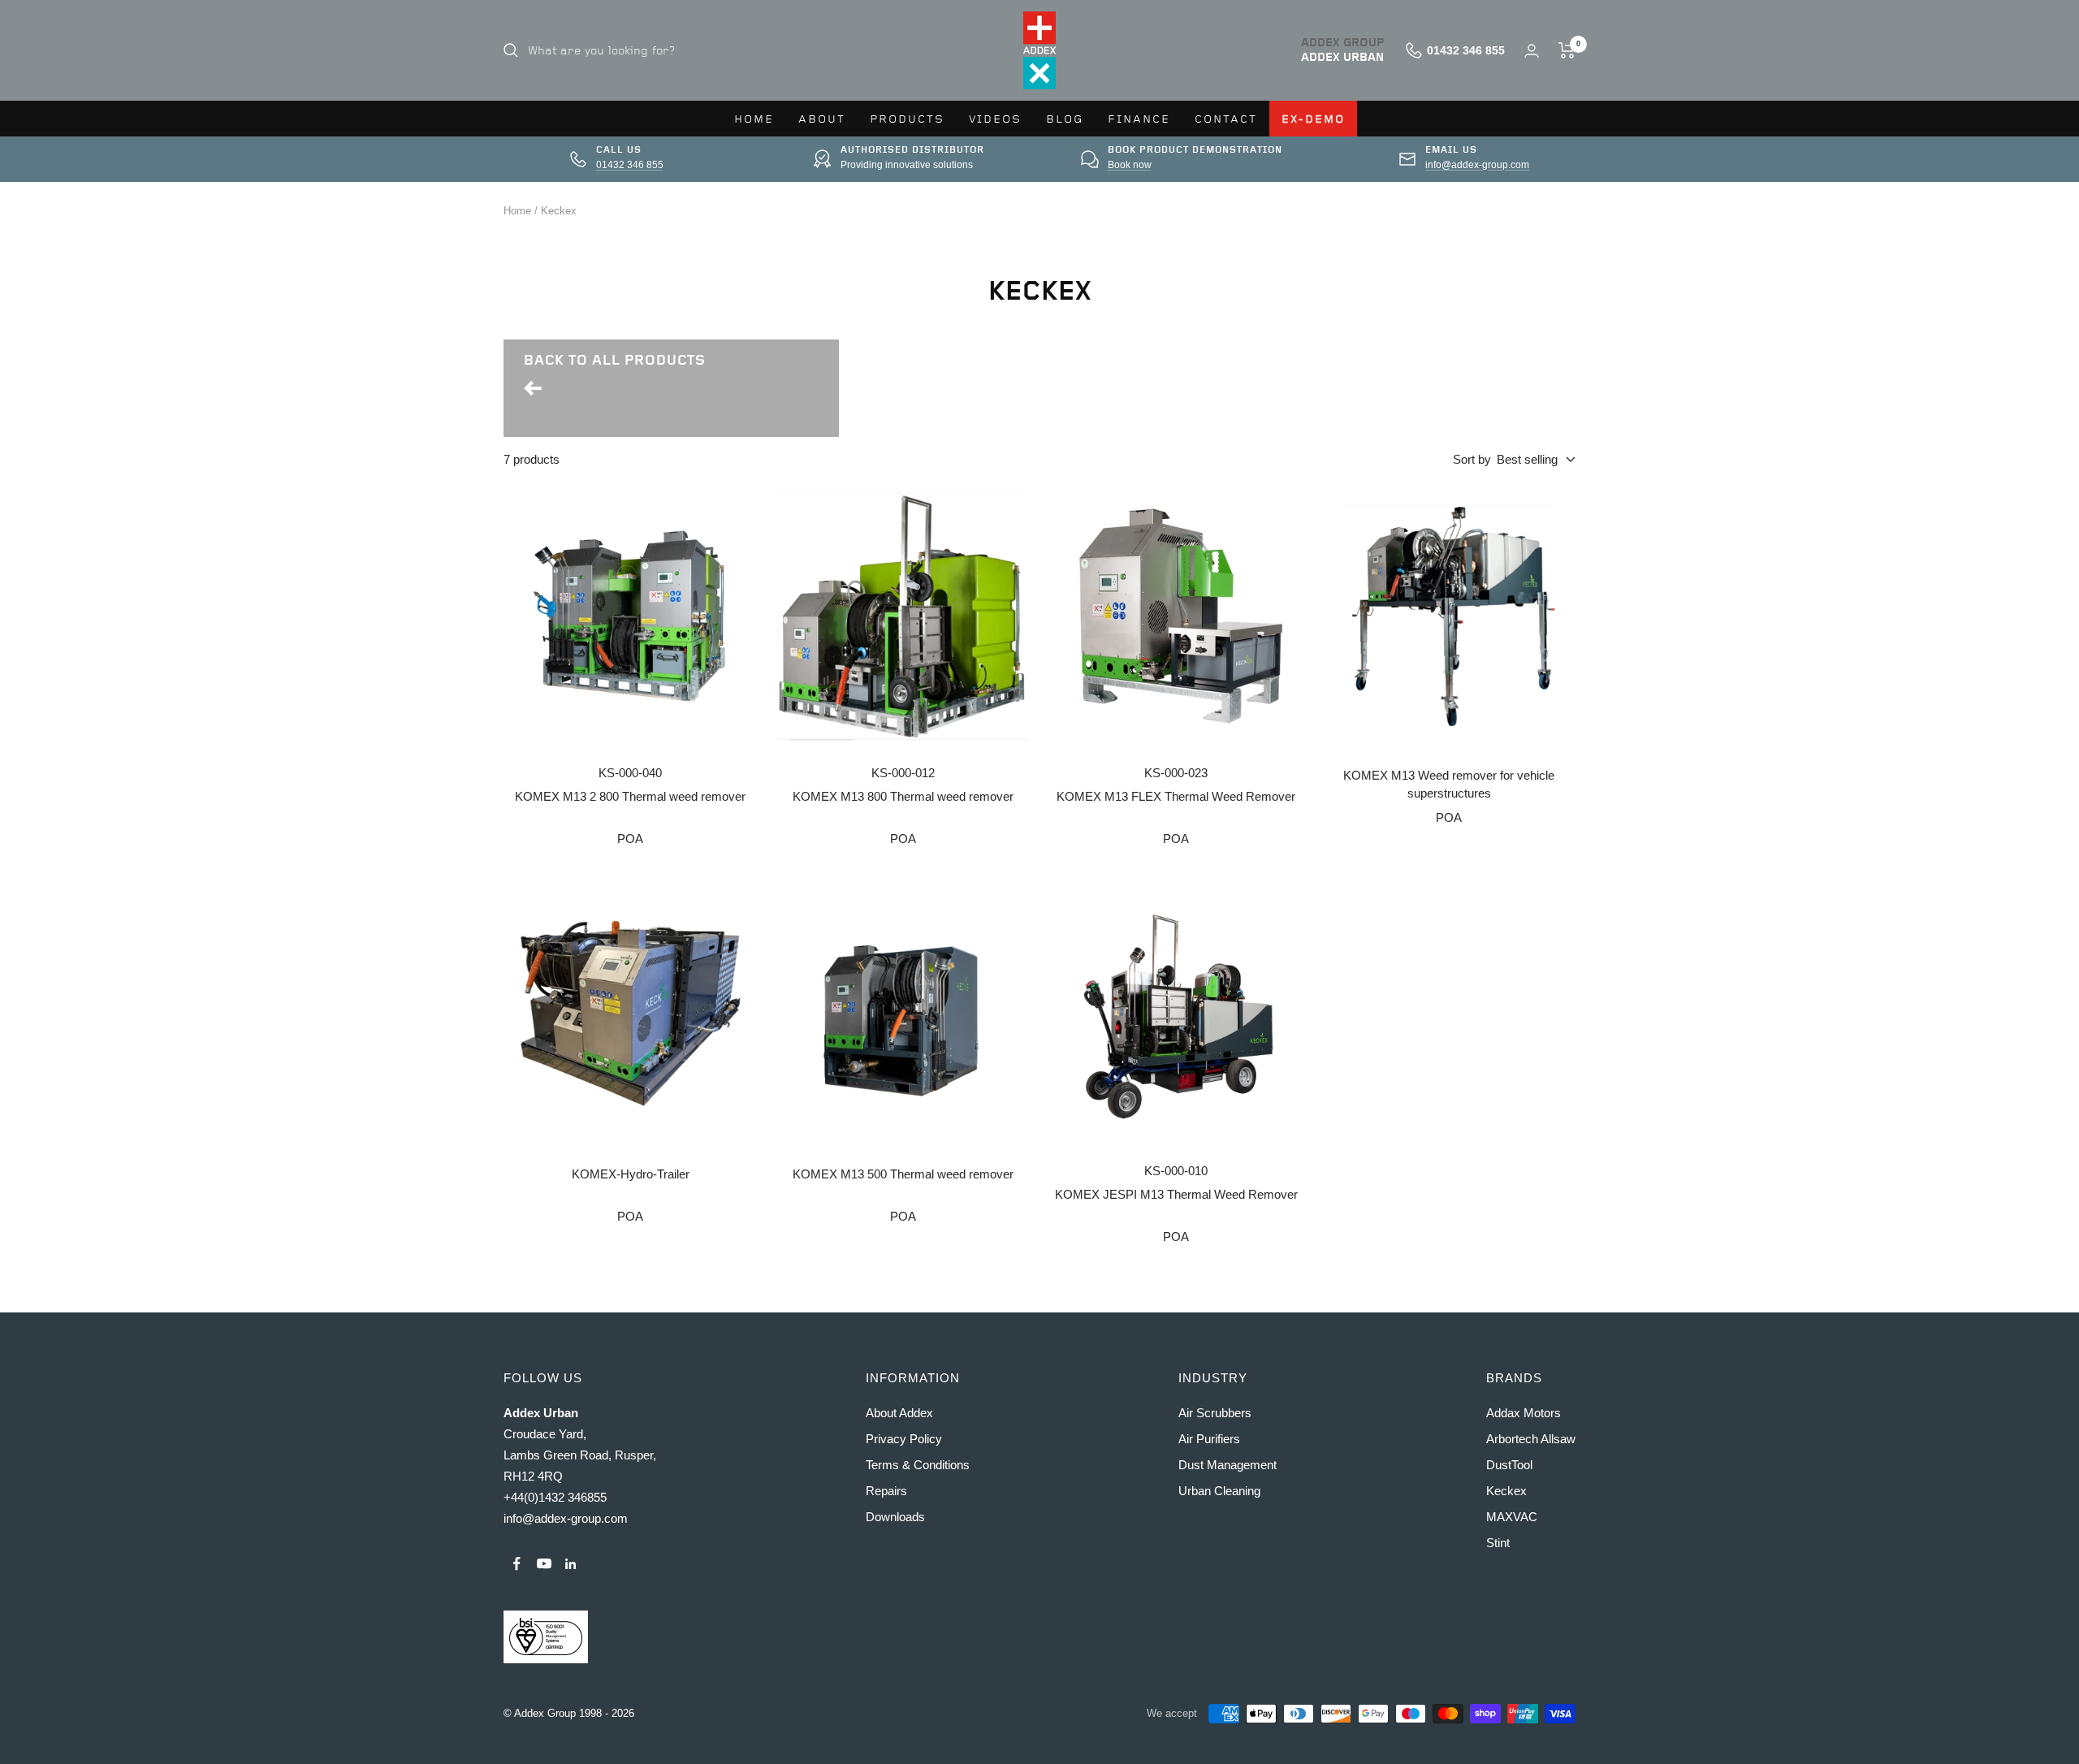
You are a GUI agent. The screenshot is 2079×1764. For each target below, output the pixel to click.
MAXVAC (1512, 1517)
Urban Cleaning (1219, 1491)
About (822, 119)
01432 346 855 (630, 165)
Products (907, 119)
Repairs (886, 1491)
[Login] (1532, 51)
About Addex (899, 1413)
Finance (1139, 119)
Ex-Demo (1313, 119)
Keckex (559, 211)
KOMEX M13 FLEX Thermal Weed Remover (1176, 796)
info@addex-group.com (1477, 165)
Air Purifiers (1209, 1439)
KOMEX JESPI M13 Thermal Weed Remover (1176, 1194)
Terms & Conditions (918, 1465)
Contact (1226, 119)
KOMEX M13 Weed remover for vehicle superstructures (1449, 785)
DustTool (1509, 1465)
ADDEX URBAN (1342, 58)
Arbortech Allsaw (1531, 1439)
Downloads (895, 1517)
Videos (995, 119)
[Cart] (1567, 50)
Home (754, 119)
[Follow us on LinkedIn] (571, 1564)
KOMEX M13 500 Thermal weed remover (903, 1174)
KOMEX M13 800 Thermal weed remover (903, 796)
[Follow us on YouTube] (544, 1564)
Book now (1130, 165)
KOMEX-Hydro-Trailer (631, 1174)
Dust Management (1228, 1465)
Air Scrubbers (1215, 1413)
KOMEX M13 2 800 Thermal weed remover (630, 796)
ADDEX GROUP (1343, 43)
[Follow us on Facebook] (517, 1564)
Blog (1065, 119)
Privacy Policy (904, 1439)
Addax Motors (1524, 1413)
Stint (1498, 1543)
